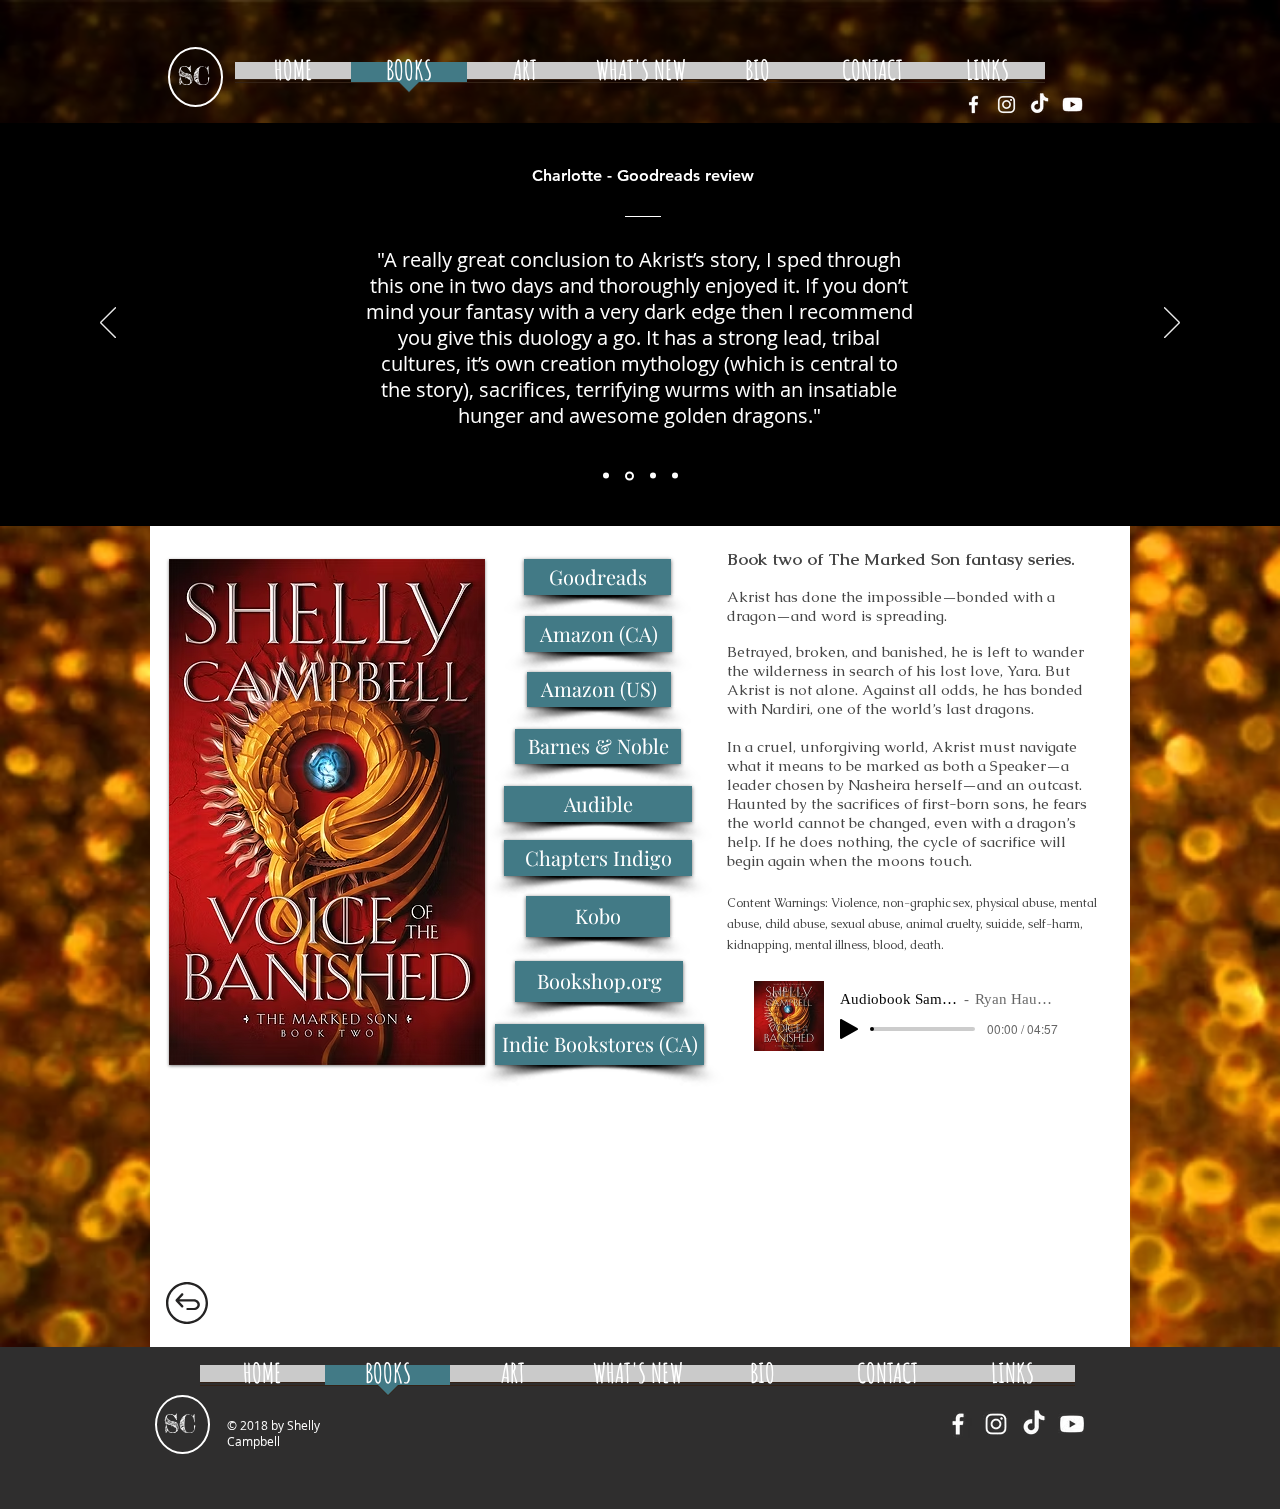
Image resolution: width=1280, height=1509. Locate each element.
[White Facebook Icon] (973, 104)
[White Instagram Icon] (1006, 104)
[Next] (1172, 324)
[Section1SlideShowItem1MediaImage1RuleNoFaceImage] (606, 476)
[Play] (849, 1029)
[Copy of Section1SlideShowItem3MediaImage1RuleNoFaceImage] (675, 476)
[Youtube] (1072, 104)
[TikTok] (1039, 104)
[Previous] (108, 324)
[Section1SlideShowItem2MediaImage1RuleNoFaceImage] (629, 475)
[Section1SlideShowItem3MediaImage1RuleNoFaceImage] (653, 476)
